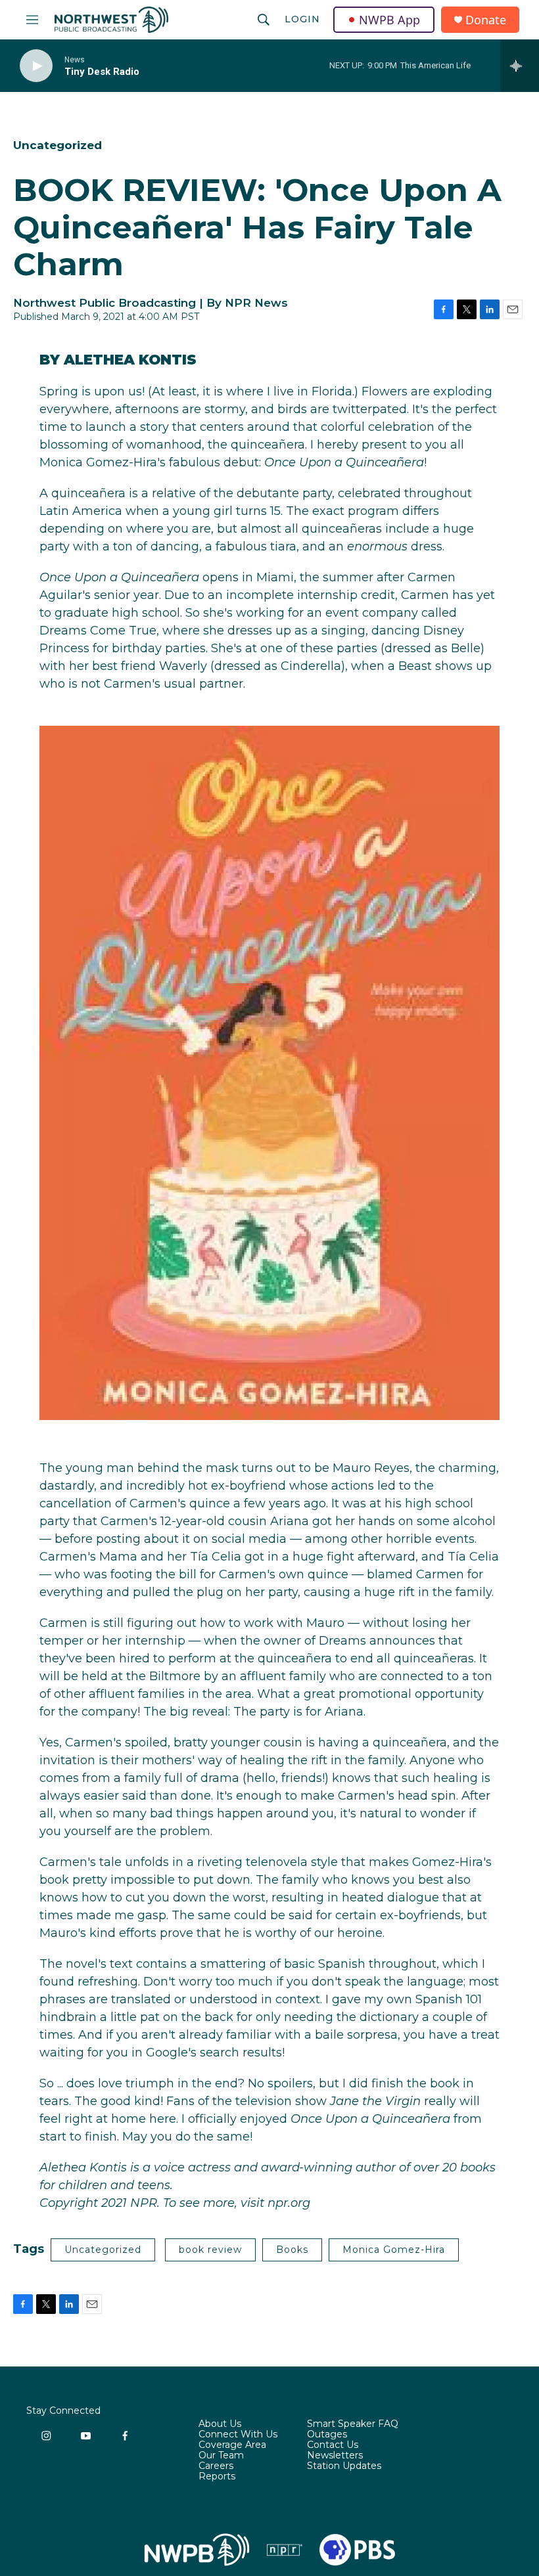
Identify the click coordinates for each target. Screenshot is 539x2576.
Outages (327, 2435)
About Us (220, 2424)
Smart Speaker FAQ (353, 2424)
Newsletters (335, 2456)
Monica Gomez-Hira (394, 2250)
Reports (217, 2477)
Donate (486, 20)
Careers (216, 2466)
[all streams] (520, 66)
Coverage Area (232, 2445)
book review (210, 2250)
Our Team (221, 2456)
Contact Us (333, 2445)
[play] (36, 66)
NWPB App (389, 20)
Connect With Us (238, 2435)
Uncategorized (58, 145)
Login (302, 19)
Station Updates (344, 2466)
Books (292, 2250)
